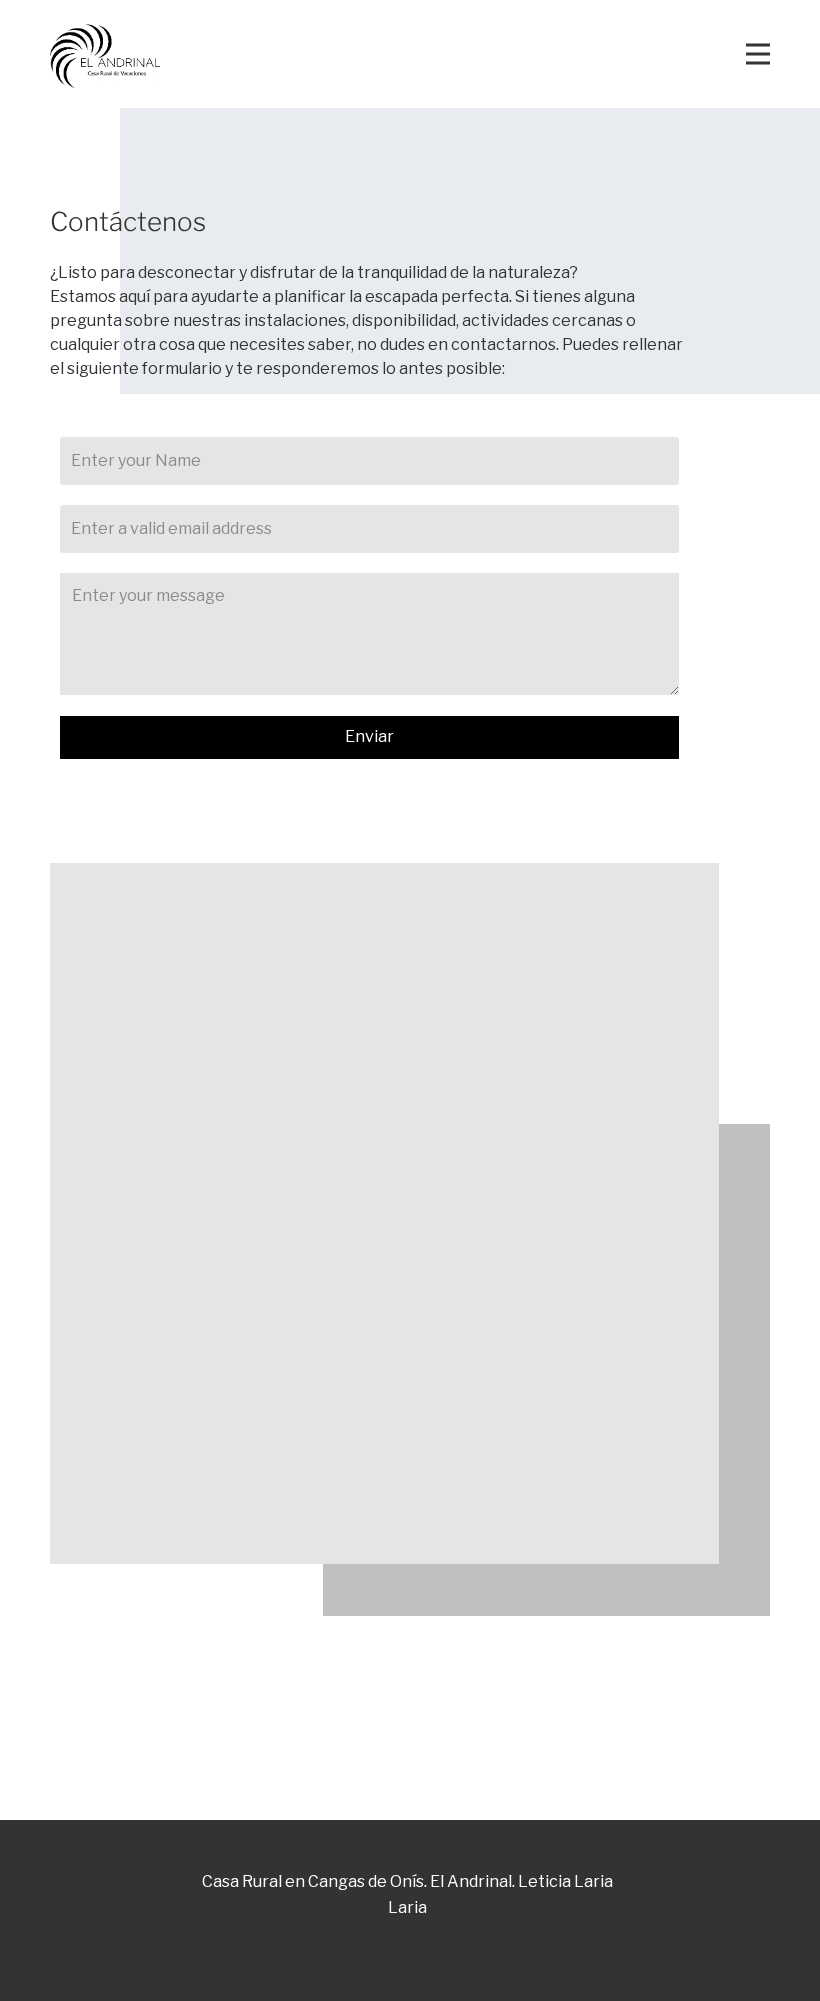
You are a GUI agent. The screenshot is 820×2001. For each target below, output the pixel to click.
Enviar (369, 736)
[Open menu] (758, 54)
